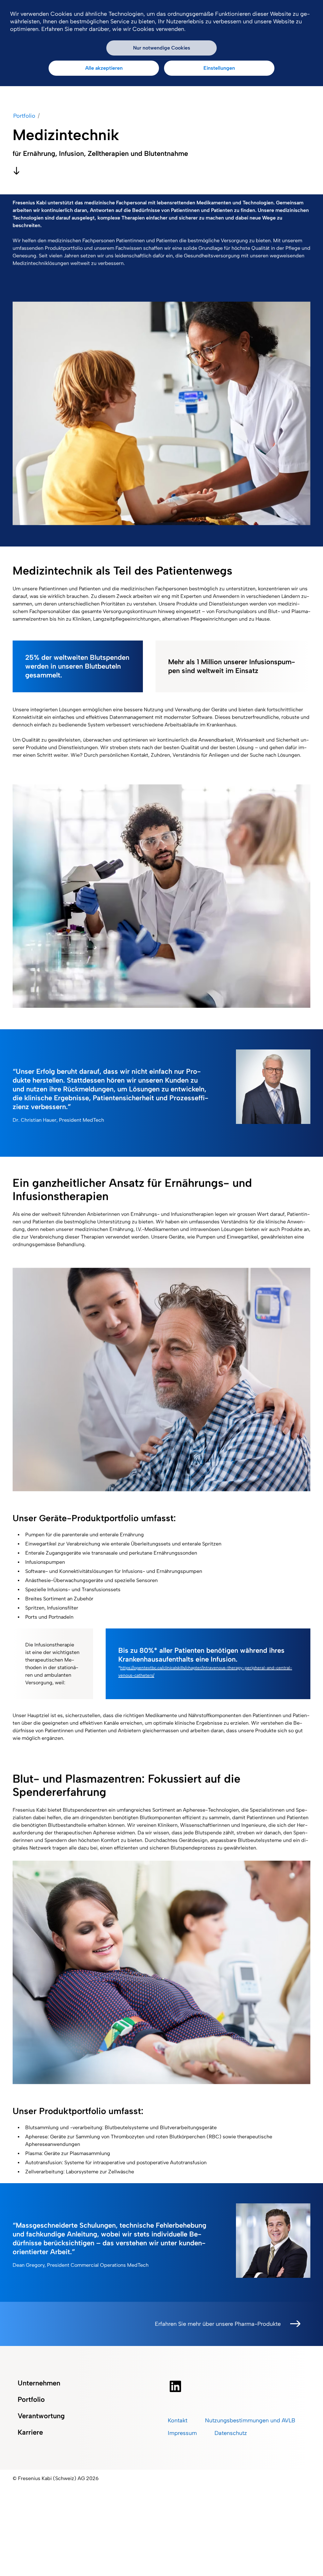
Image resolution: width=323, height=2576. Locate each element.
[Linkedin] (237, 2386)
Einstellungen (219, 68)
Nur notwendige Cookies (162, 48)
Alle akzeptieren (104, 68)
